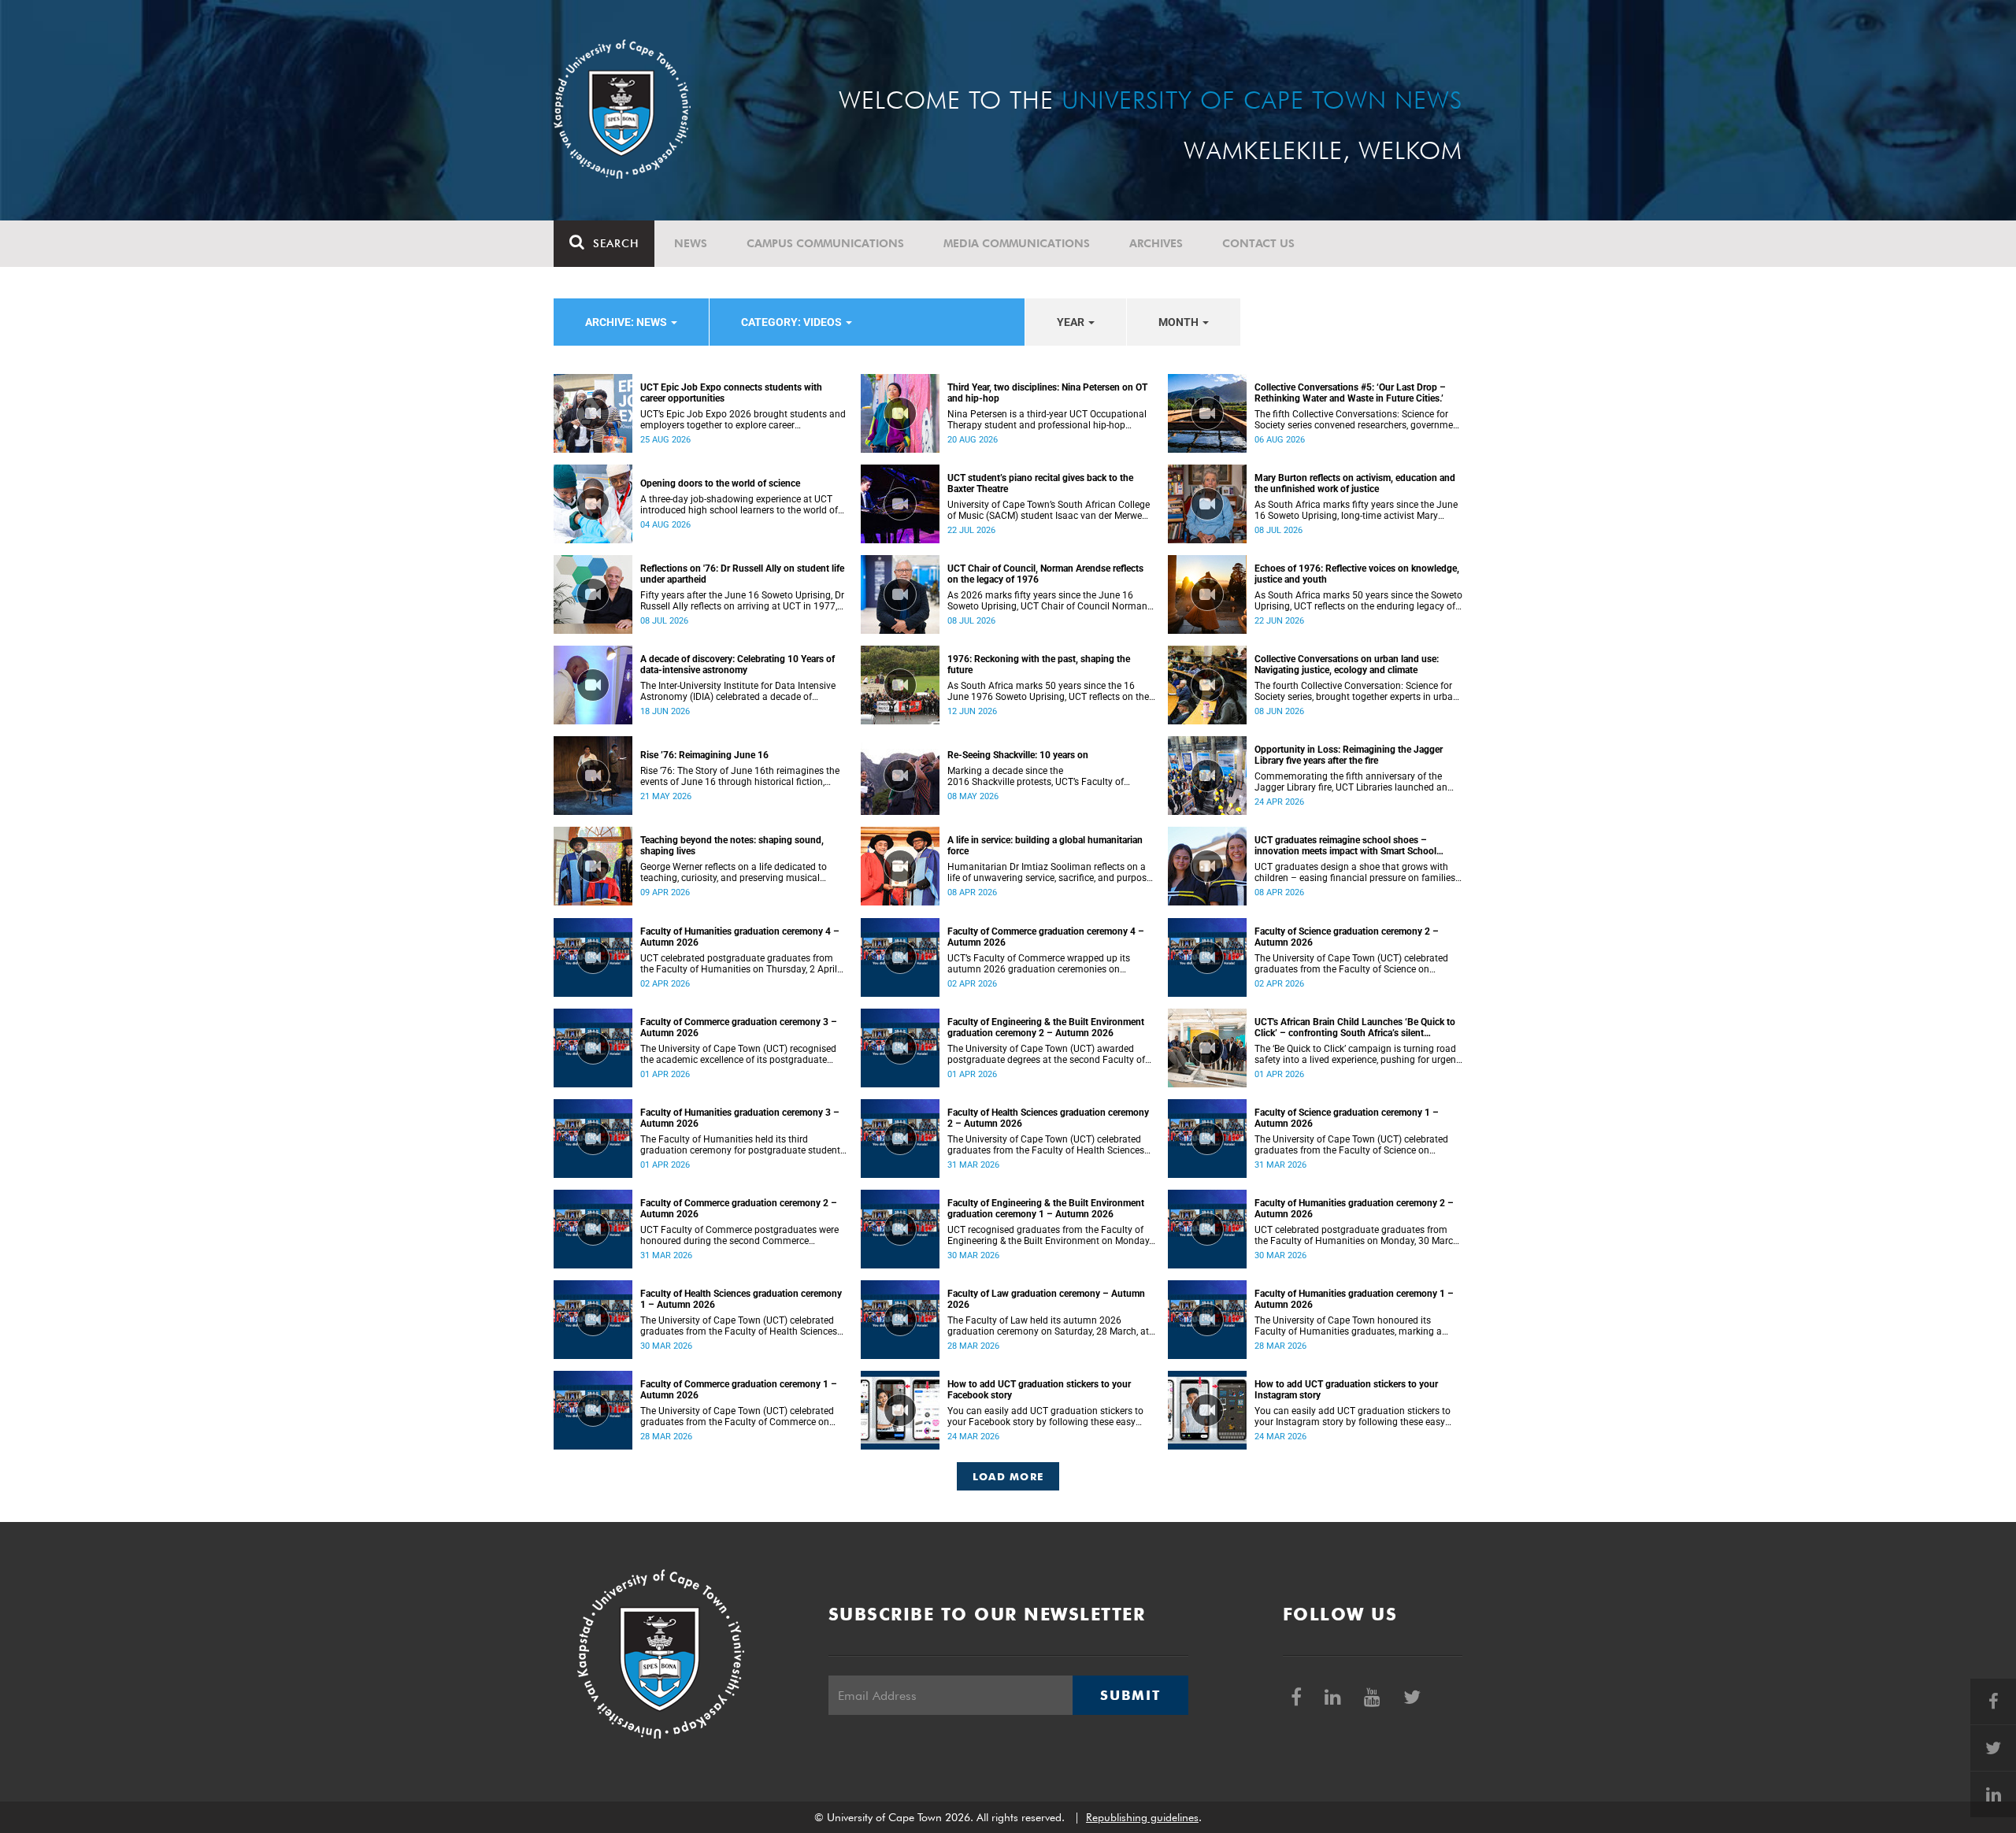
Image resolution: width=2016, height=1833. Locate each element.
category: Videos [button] (793, 322)
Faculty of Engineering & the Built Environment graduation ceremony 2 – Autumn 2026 (1046, 1028)
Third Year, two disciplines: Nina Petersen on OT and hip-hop (1047, 393)
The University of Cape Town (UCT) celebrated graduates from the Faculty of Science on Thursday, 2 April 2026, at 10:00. (1351, 964)
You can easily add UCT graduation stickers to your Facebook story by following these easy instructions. (1045, 1416)
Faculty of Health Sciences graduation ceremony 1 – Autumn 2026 (741, 1299)
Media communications (1017, 243)
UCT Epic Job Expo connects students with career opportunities (731, 393)
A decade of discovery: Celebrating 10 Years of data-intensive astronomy (737, 665)
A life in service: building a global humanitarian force (1045, 846)
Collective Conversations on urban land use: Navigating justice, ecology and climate (1347, 665)
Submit (1130, 1695)
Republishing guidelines (1142, 1817)
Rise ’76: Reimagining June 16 (704, 755)
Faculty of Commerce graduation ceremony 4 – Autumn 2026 (1046, 937)
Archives (1156, 243)
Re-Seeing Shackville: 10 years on (1018, 755)
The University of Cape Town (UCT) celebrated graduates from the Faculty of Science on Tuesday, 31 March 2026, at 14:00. (1351, 1145)
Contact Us (1258, 243)
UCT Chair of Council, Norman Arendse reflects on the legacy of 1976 (1045, 574)
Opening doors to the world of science (720, 483)
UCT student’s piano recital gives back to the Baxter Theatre (1040, 483)
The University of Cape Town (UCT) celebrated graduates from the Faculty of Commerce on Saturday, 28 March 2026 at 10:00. (737, 1416)
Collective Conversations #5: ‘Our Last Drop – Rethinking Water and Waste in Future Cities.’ (1350, 393)
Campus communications (825, 243)
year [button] (1072, 322)
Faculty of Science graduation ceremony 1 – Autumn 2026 (1347, 1118)
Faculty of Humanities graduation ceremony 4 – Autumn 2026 (740, 937)
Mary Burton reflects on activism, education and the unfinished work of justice (1355, 483)
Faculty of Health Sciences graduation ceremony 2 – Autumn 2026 (1048, 1118)
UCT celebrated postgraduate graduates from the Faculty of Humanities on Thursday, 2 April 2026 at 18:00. (739, 964)
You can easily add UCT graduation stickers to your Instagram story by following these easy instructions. (1353, 1416)
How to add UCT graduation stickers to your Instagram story (1346, 1390)
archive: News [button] (627, 322)
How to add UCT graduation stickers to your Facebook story (1039, 1390)
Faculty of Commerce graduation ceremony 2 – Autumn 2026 (739, 1209)
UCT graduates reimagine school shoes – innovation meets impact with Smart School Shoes (1345, 846)
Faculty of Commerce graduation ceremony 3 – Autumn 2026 (739, 1028)
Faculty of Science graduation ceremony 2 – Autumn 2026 (1347, 937)
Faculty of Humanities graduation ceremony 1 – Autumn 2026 (1354, 1299)
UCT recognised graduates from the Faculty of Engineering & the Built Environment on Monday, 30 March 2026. (1049, 1235)
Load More (1008, 1476)
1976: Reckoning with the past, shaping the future (1039, 665)
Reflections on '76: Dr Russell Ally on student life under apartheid (742, 574)
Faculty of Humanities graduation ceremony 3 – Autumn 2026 (740, 1118)
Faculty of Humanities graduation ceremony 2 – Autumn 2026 (1354, 1209)
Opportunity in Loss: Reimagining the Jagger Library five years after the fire (1349, 755)
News (691, 243)
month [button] (1180, 322)
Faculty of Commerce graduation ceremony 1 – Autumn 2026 (739, 1390)
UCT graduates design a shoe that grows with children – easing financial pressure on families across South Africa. (1355, 872)
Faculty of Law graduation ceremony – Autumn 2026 (1046, 1299)
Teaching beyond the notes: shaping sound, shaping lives (732, 846)
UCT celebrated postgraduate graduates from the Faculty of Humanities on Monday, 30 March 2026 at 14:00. (1356, 1235)
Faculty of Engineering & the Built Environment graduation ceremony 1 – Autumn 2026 (1046, 1209)
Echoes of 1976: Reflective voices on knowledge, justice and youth (1357, 574)
